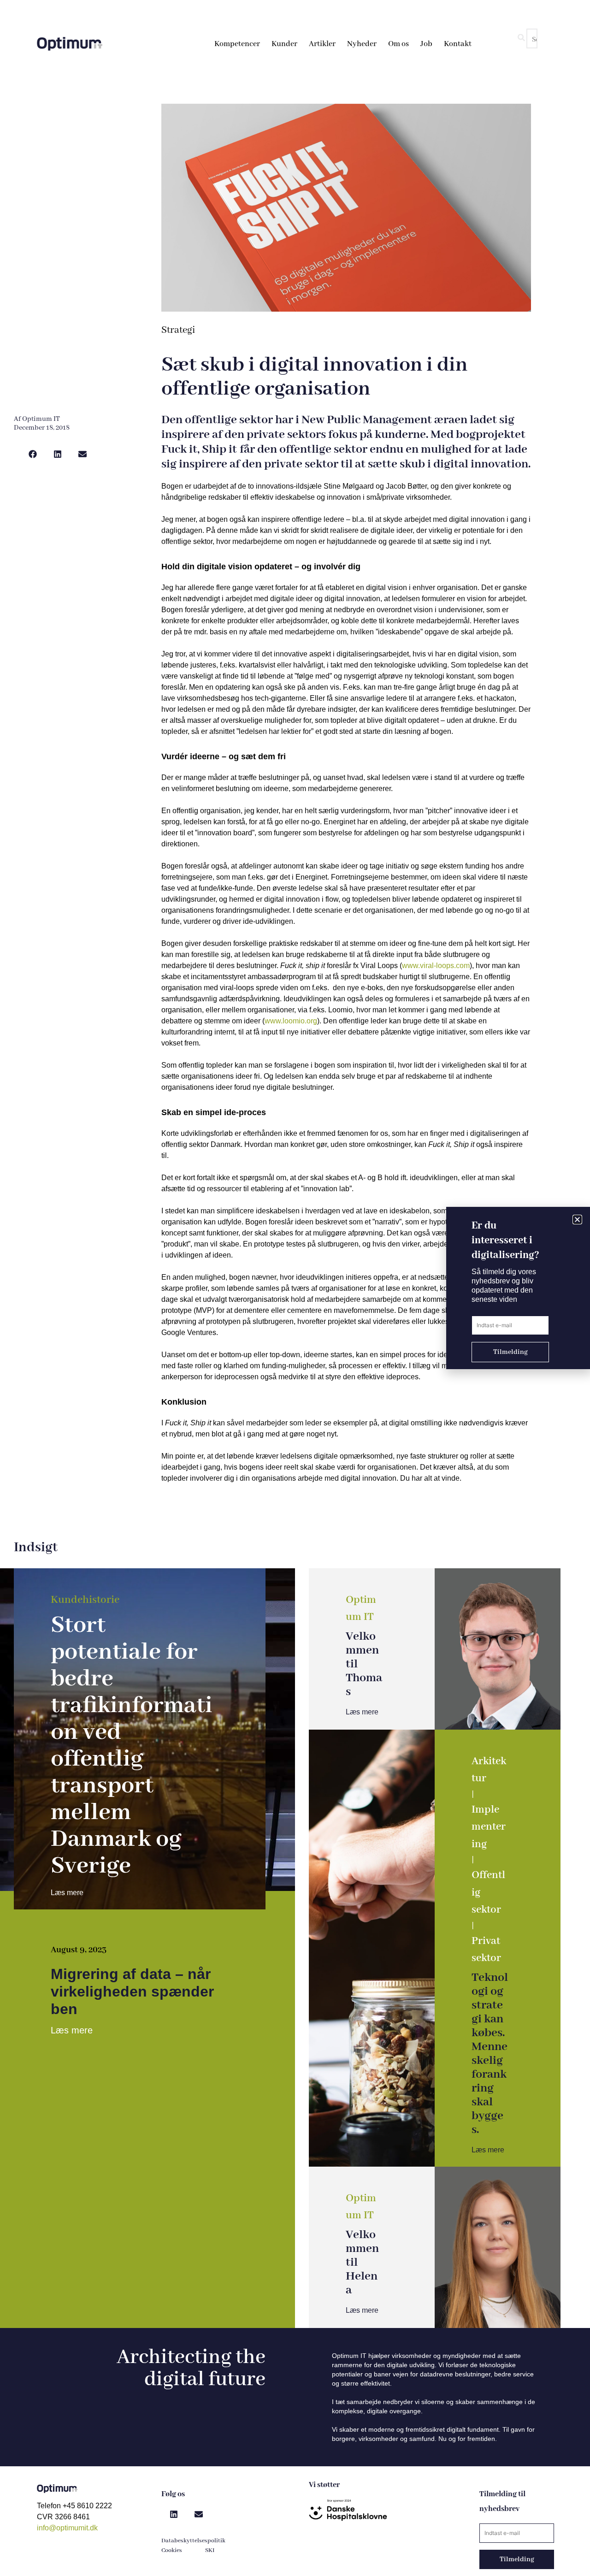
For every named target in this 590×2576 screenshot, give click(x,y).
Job (426, 44)
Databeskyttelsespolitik (193, 2541)
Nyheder (362, 44)
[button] (33, 454)
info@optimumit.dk (67, 2528)
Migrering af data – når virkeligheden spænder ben (132, 1991)
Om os (398, 44)
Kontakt (458, 44)
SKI (210, 2550)
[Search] (521, 38)
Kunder (284, 44)
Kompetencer (237, 44)
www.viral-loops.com (436, 966)
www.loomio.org (291, 1021)
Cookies (172, 2550)
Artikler (322, 44)
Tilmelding (517, 2559)
